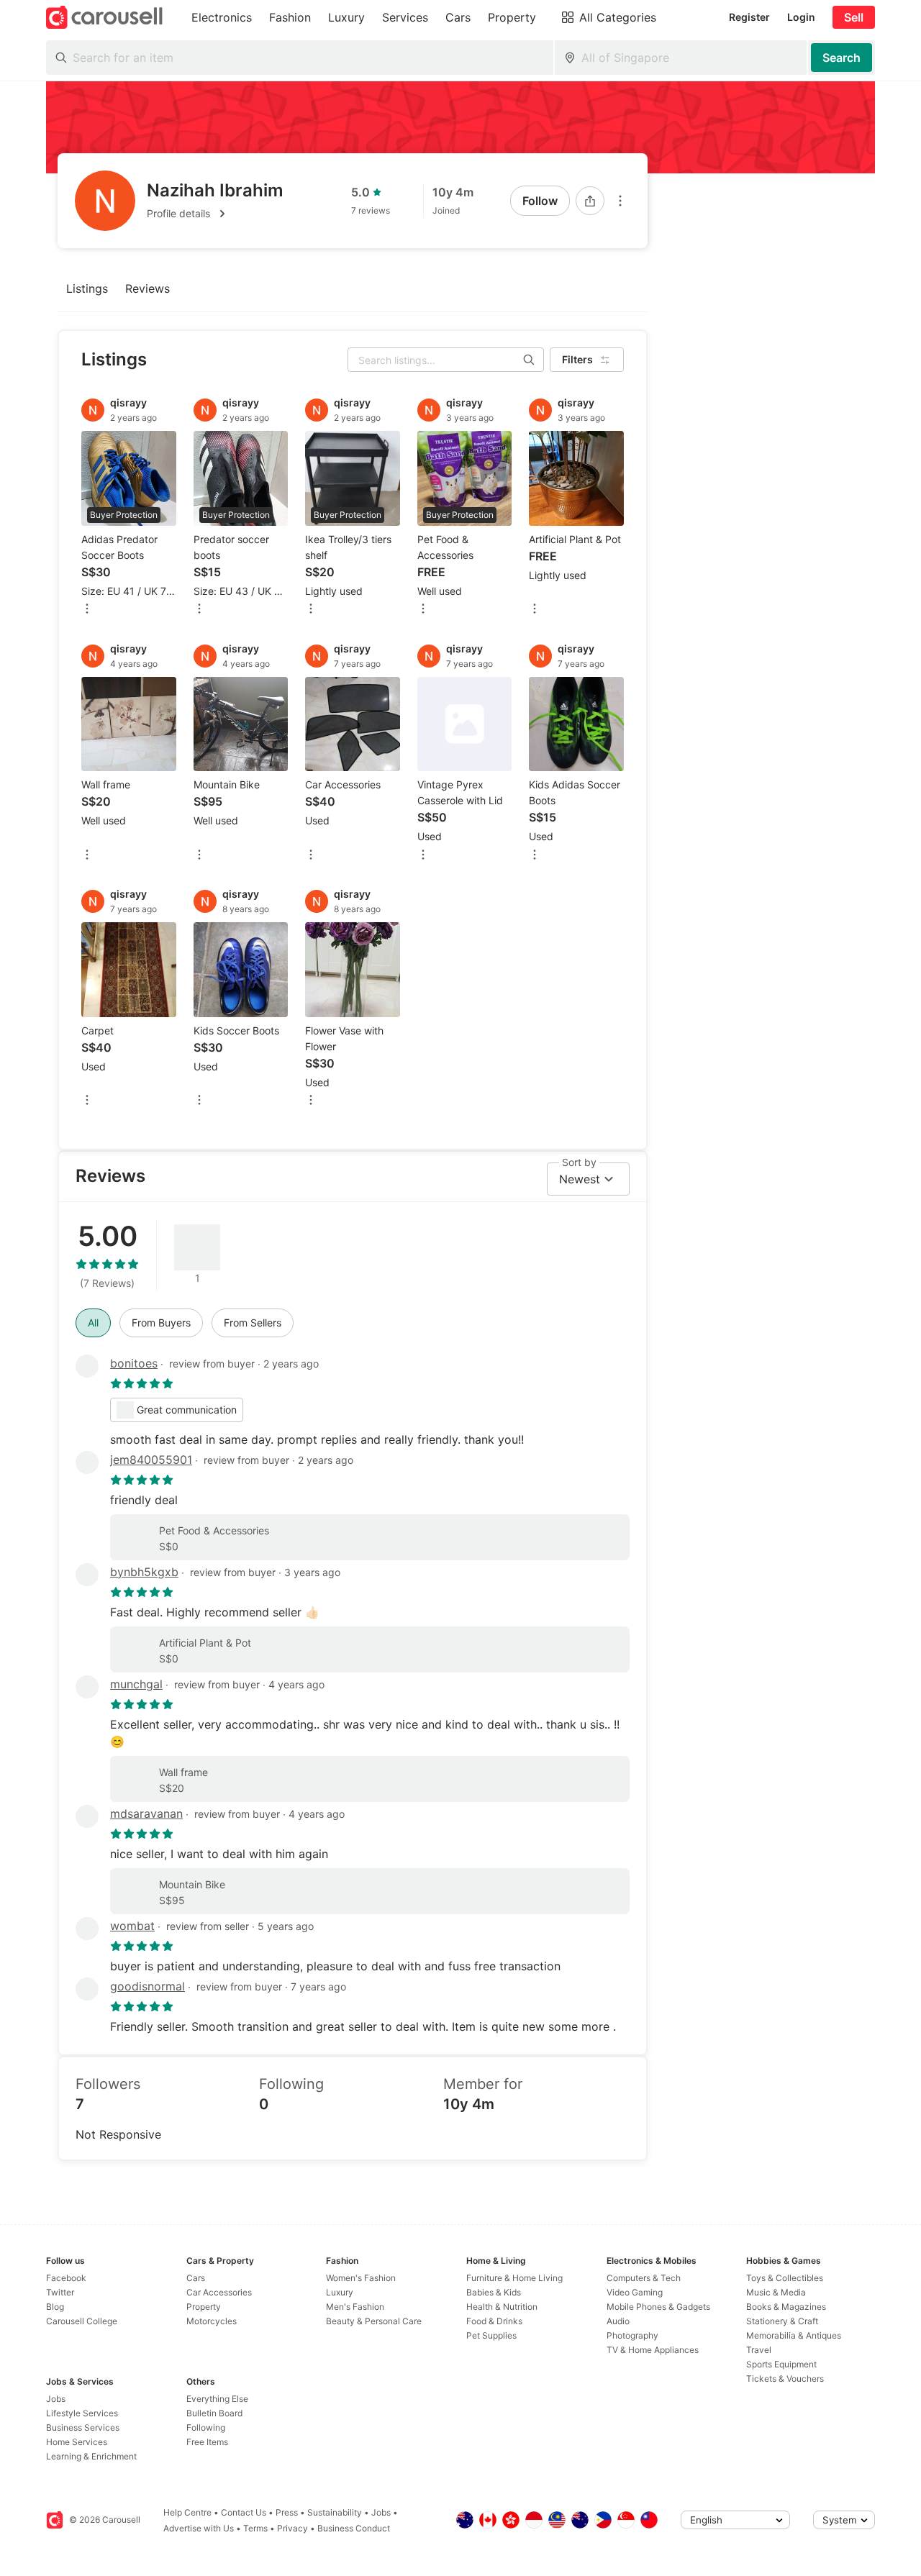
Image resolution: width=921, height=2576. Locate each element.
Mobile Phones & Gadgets (658, 2307)
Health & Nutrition (502, 2307)
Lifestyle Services (82, 2413)
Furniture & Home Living (514, 2278)
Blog (55, 2307)
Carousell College (82, 2321)
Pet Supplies (491, 2335)
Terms (255, 2528)
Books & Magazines (786, 2307)
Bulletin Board (214, 2413)
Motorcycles (212, 2321)
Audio (618, 2321)
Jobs (56, 2399)
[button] (215, 214)
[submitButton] (841, 58)
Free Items (207, 2442)
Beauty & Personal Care (374, 2321)
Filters (577, 359)
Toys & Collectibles (785, 2278)
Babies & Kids (494, 2292)
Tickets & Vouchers (785, 2379)
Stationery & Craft (782, 2321)
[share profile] (590, 201)
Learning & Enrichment (91, 2456)
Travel (759, 2350)
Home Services (77, 2442)
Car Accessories (219, 2292)
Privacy (292, 2528)
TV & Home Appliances (653, 2350)
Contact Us (244, 2512)
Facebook (66, 2278)
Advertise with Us (199, 2528)
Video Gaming (635, 2292)
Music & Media (776, 2292)
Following (206, 2427)
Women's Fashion (361, 2278)
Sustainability (335, 2512)
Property (204, 2307)
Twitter (60, 2292)
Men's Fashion (355, 2307)
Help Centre (187, 2512)
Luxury (340, 2292)
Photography (632, 2335)
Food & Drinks (494, 2321)
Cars (196, 2278)
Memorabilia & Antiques (794, 2335)
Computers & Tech (644, 2278)
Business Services (83, 2427)
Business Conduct (354, 2528)
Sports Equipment (781, 2364)
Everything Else (217, 2399)
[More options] (620, 201)
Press (287, 2512)
